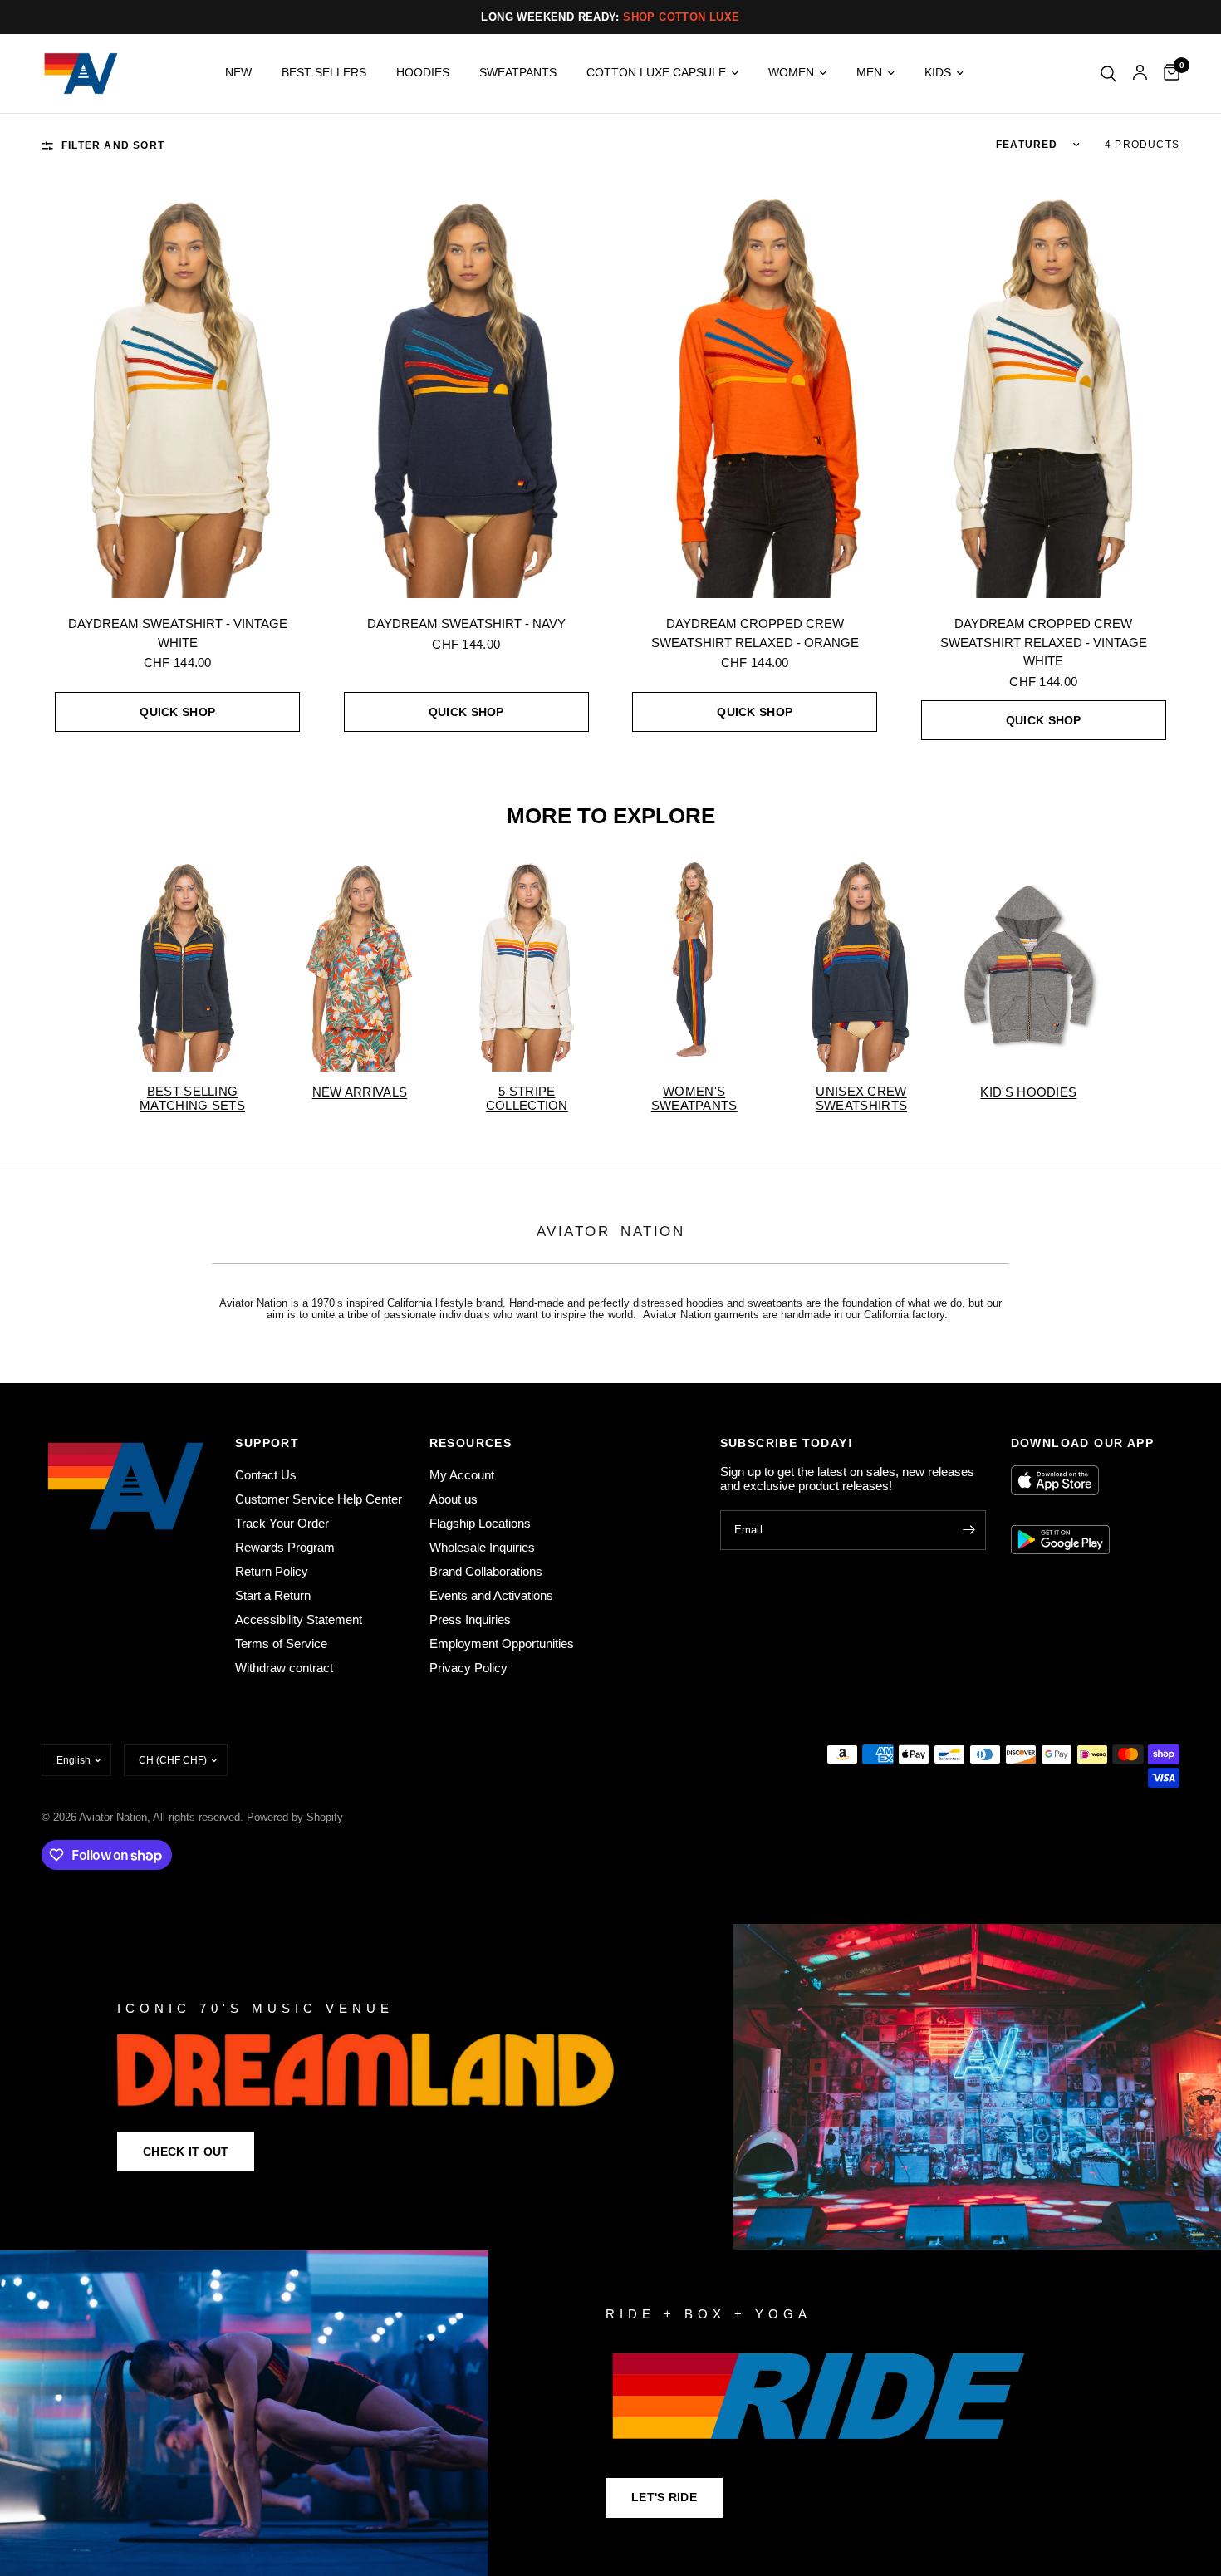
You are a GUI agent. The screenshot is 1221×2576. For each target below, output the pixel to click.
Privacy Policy (468, 1668)
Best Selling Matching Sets (192, 1098)
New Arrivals (360, 1092)
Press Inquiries (470, 1619)
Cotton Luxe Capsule (656, 73)
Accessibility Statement (299, 1619)
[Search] (1108, 74)
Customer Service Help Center (319, 1499)
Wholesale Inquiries (482, 1547)
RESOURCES (471, 1443)
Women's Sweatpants (694, 1098)
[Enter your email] (969, 1530)
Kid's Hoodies (1028, 1092)
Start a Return (273, 1595)
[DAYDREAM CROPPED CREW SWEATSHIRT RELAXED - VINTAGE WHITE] (1044, 394)
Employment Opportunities (502, 1644)
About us (454, 1499)
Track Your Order (282, 1523)
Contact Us (266, 1475)
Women (791, 73)
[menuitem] (238, 73)
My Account (462, 1475)
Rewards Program (285, 1547)
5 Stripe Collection (527, 1098)
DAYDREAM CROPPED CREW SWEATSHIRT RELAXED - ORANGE (755, 633)
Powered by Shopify (295, 1817)
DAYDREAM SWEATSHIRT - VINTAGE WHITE (178, 633)
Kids (938, 73)
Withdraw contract (284, 1668)
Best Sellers (324, 73)
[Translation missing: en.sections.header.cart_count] (1167, 74)
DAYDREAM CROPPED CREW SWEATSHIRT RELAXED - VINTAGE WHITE (1044, 642)
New (238, 73)
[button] (186, 2152)
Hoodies (423, 73)
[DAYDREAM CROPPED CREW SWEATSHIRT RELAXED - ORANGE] (755, 394)
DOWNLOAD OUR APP (1082, 1443)
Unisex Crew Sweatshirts (861, 1098)
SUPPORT (267, 1443)
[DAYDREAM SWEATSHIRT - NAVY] (467, 394)
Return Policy (272, 1571)
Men (869, 73)
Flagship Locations (480, 1523)
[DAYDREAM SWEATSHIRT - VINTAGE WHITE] (178, 394)
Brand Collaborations (486, 1571)
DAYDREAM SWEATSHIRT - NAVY (466, 623)
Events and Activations (491, 1595)
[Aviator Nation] (610, 2087)
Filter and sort (113, 145)
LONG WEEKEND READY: (610, 17)
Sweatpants (518, 73)
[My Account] (1140, 74)
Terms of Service (281, 1644)
